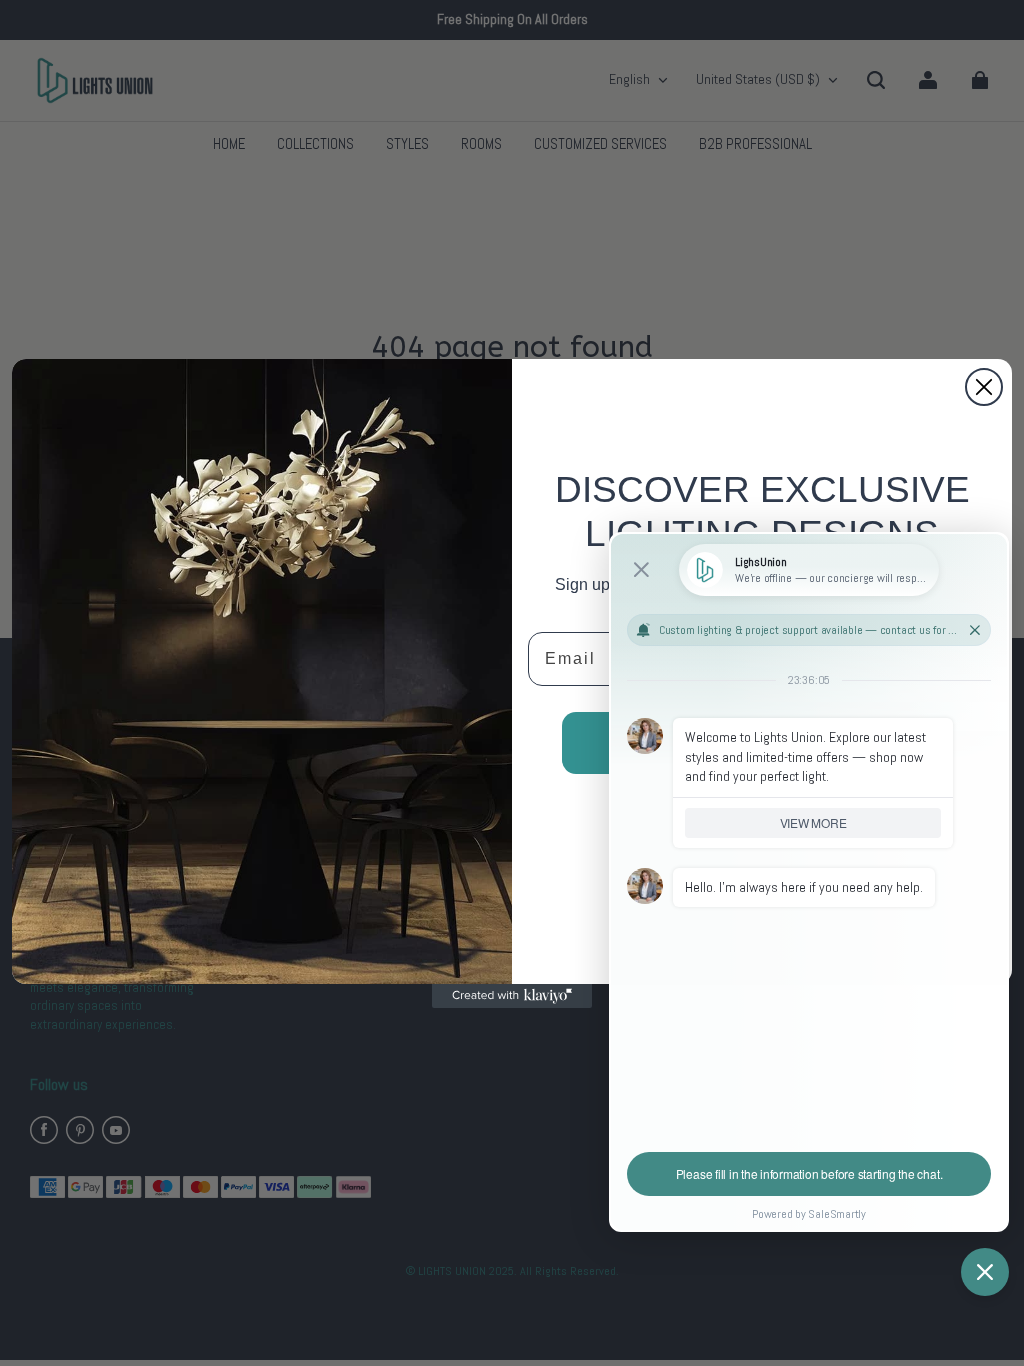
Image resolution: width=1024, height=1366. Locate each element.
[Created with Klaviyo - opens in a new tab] (512, 996)
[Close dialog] (984, 387)
